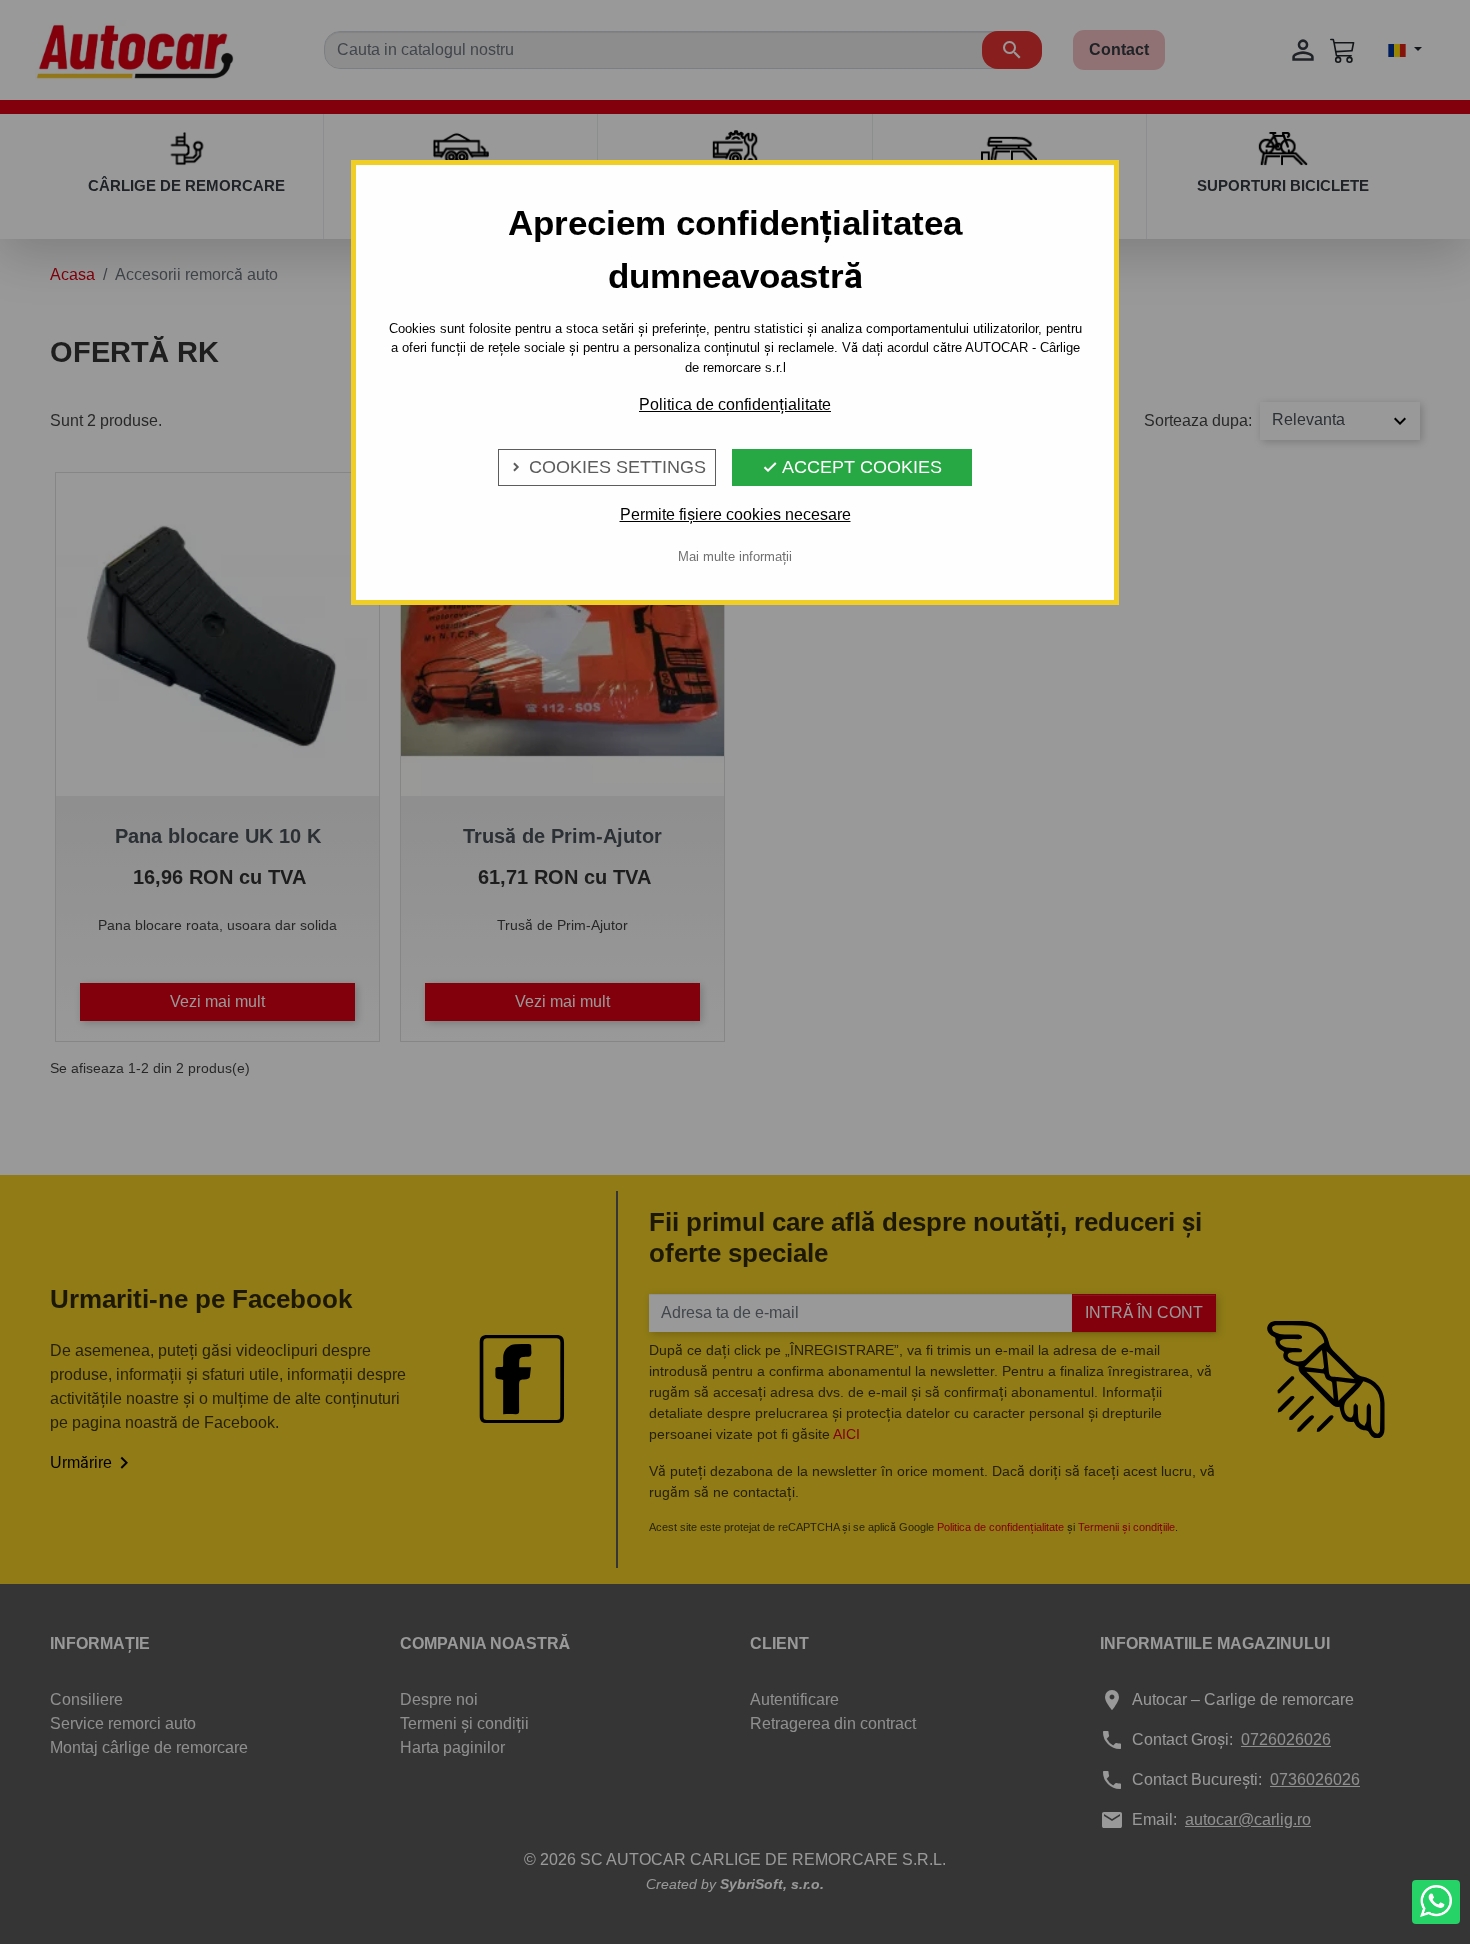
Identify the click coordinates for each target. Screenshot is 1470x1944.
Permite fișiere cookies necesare (735, 514)
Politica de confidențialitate (735, 404)
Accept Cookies (852, 467)
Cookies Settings (607, 467)
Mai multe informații (735, 556)
